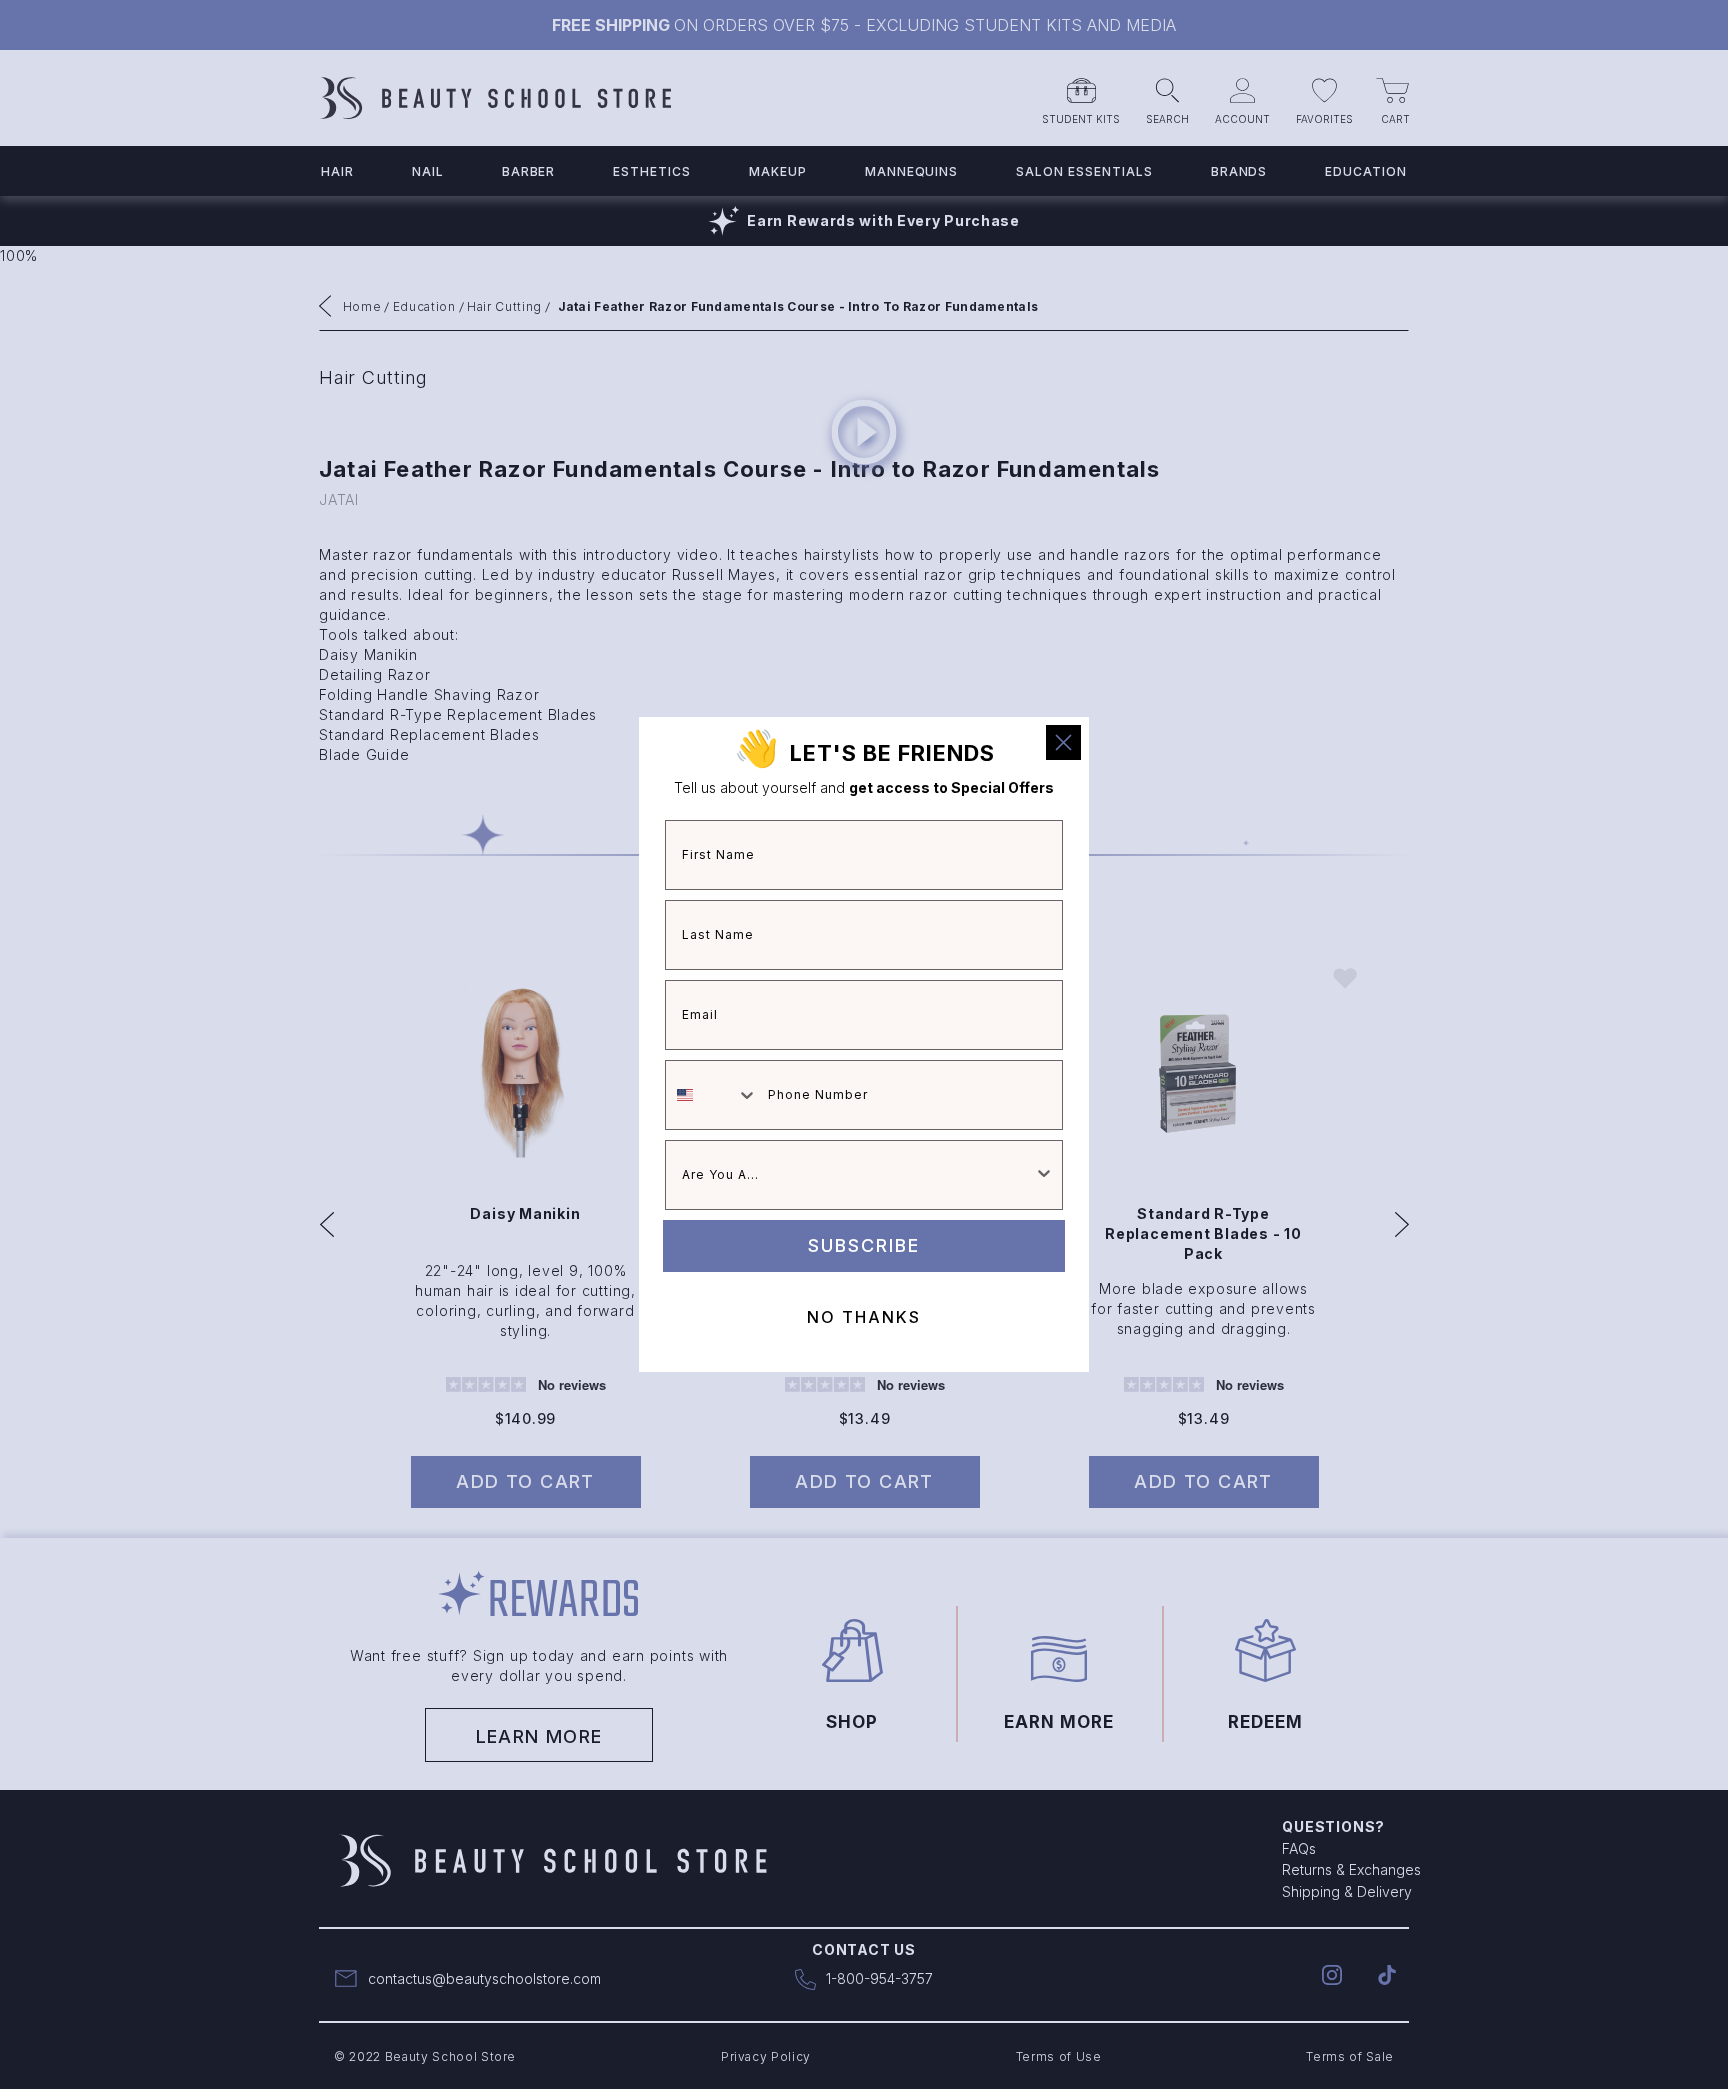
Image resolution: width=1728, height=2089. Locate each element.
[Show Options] (1044, 1175)
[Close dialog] (1063, 742)
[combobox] (712, 1095)
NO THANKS (864, 1317)
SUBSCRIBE (864, 1245)
